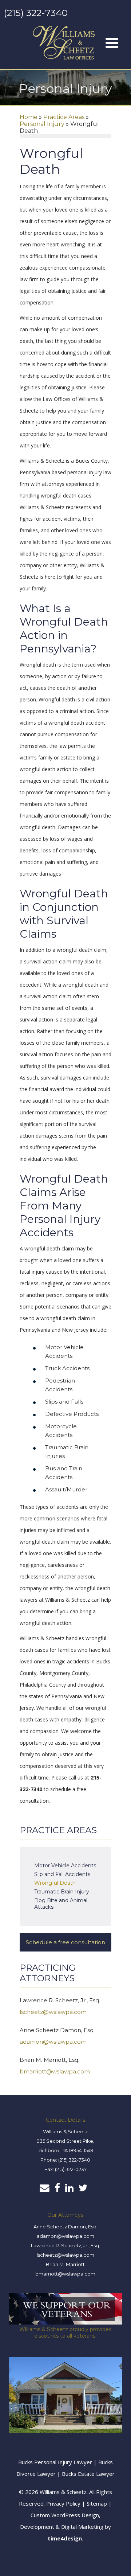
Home (29, 117)
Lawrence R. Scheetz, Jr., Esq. (65, 2245)
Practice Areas (64, 117)
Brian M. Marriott (65, 2264)
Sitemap (97, 2503)
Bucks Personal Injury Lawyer (55, 2462)
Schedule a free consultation (65, 1942)
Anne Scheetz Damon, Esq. (65, 2227)
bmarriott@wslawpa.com (55, 2071)
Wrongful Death (55, 1883)
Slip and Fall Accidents (62, 1874)
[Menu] (112, 43)
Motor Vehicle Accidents (65, 1866)
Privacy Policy (63, 2503)
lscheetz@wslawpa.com (53, 2012)
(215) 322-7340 (36, 13)
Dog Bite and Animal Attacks (61, 1904)
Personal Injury (42, 124)
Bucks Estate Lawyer (88, 2474)
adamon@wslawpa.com (53, 2042)
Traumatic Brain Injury (62, 1892)
